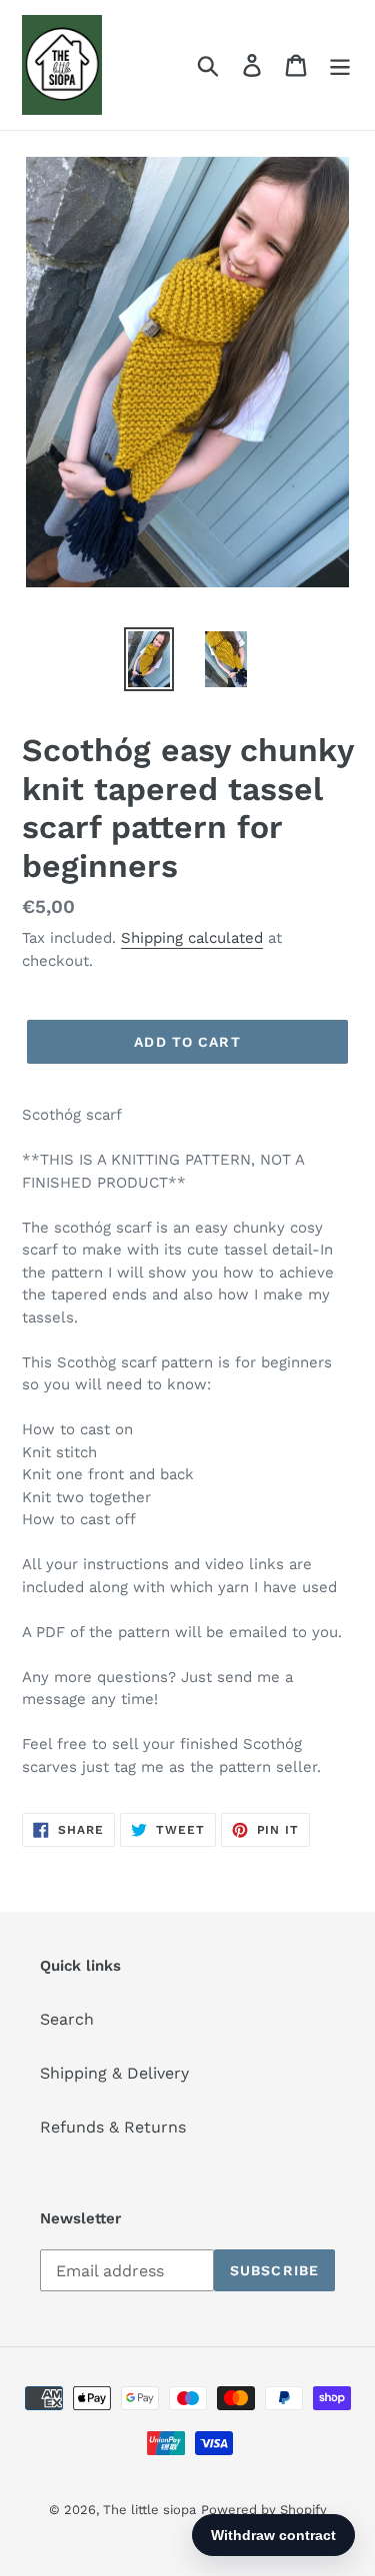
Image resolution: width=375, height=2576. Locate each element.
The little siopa (149, 2510)
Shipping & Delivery (114, 2073)
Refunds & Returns (113, 2127)
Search (67, 2019)
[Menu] (340, 65)
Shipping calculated (192, 938)
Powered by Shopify (264, 2510)
